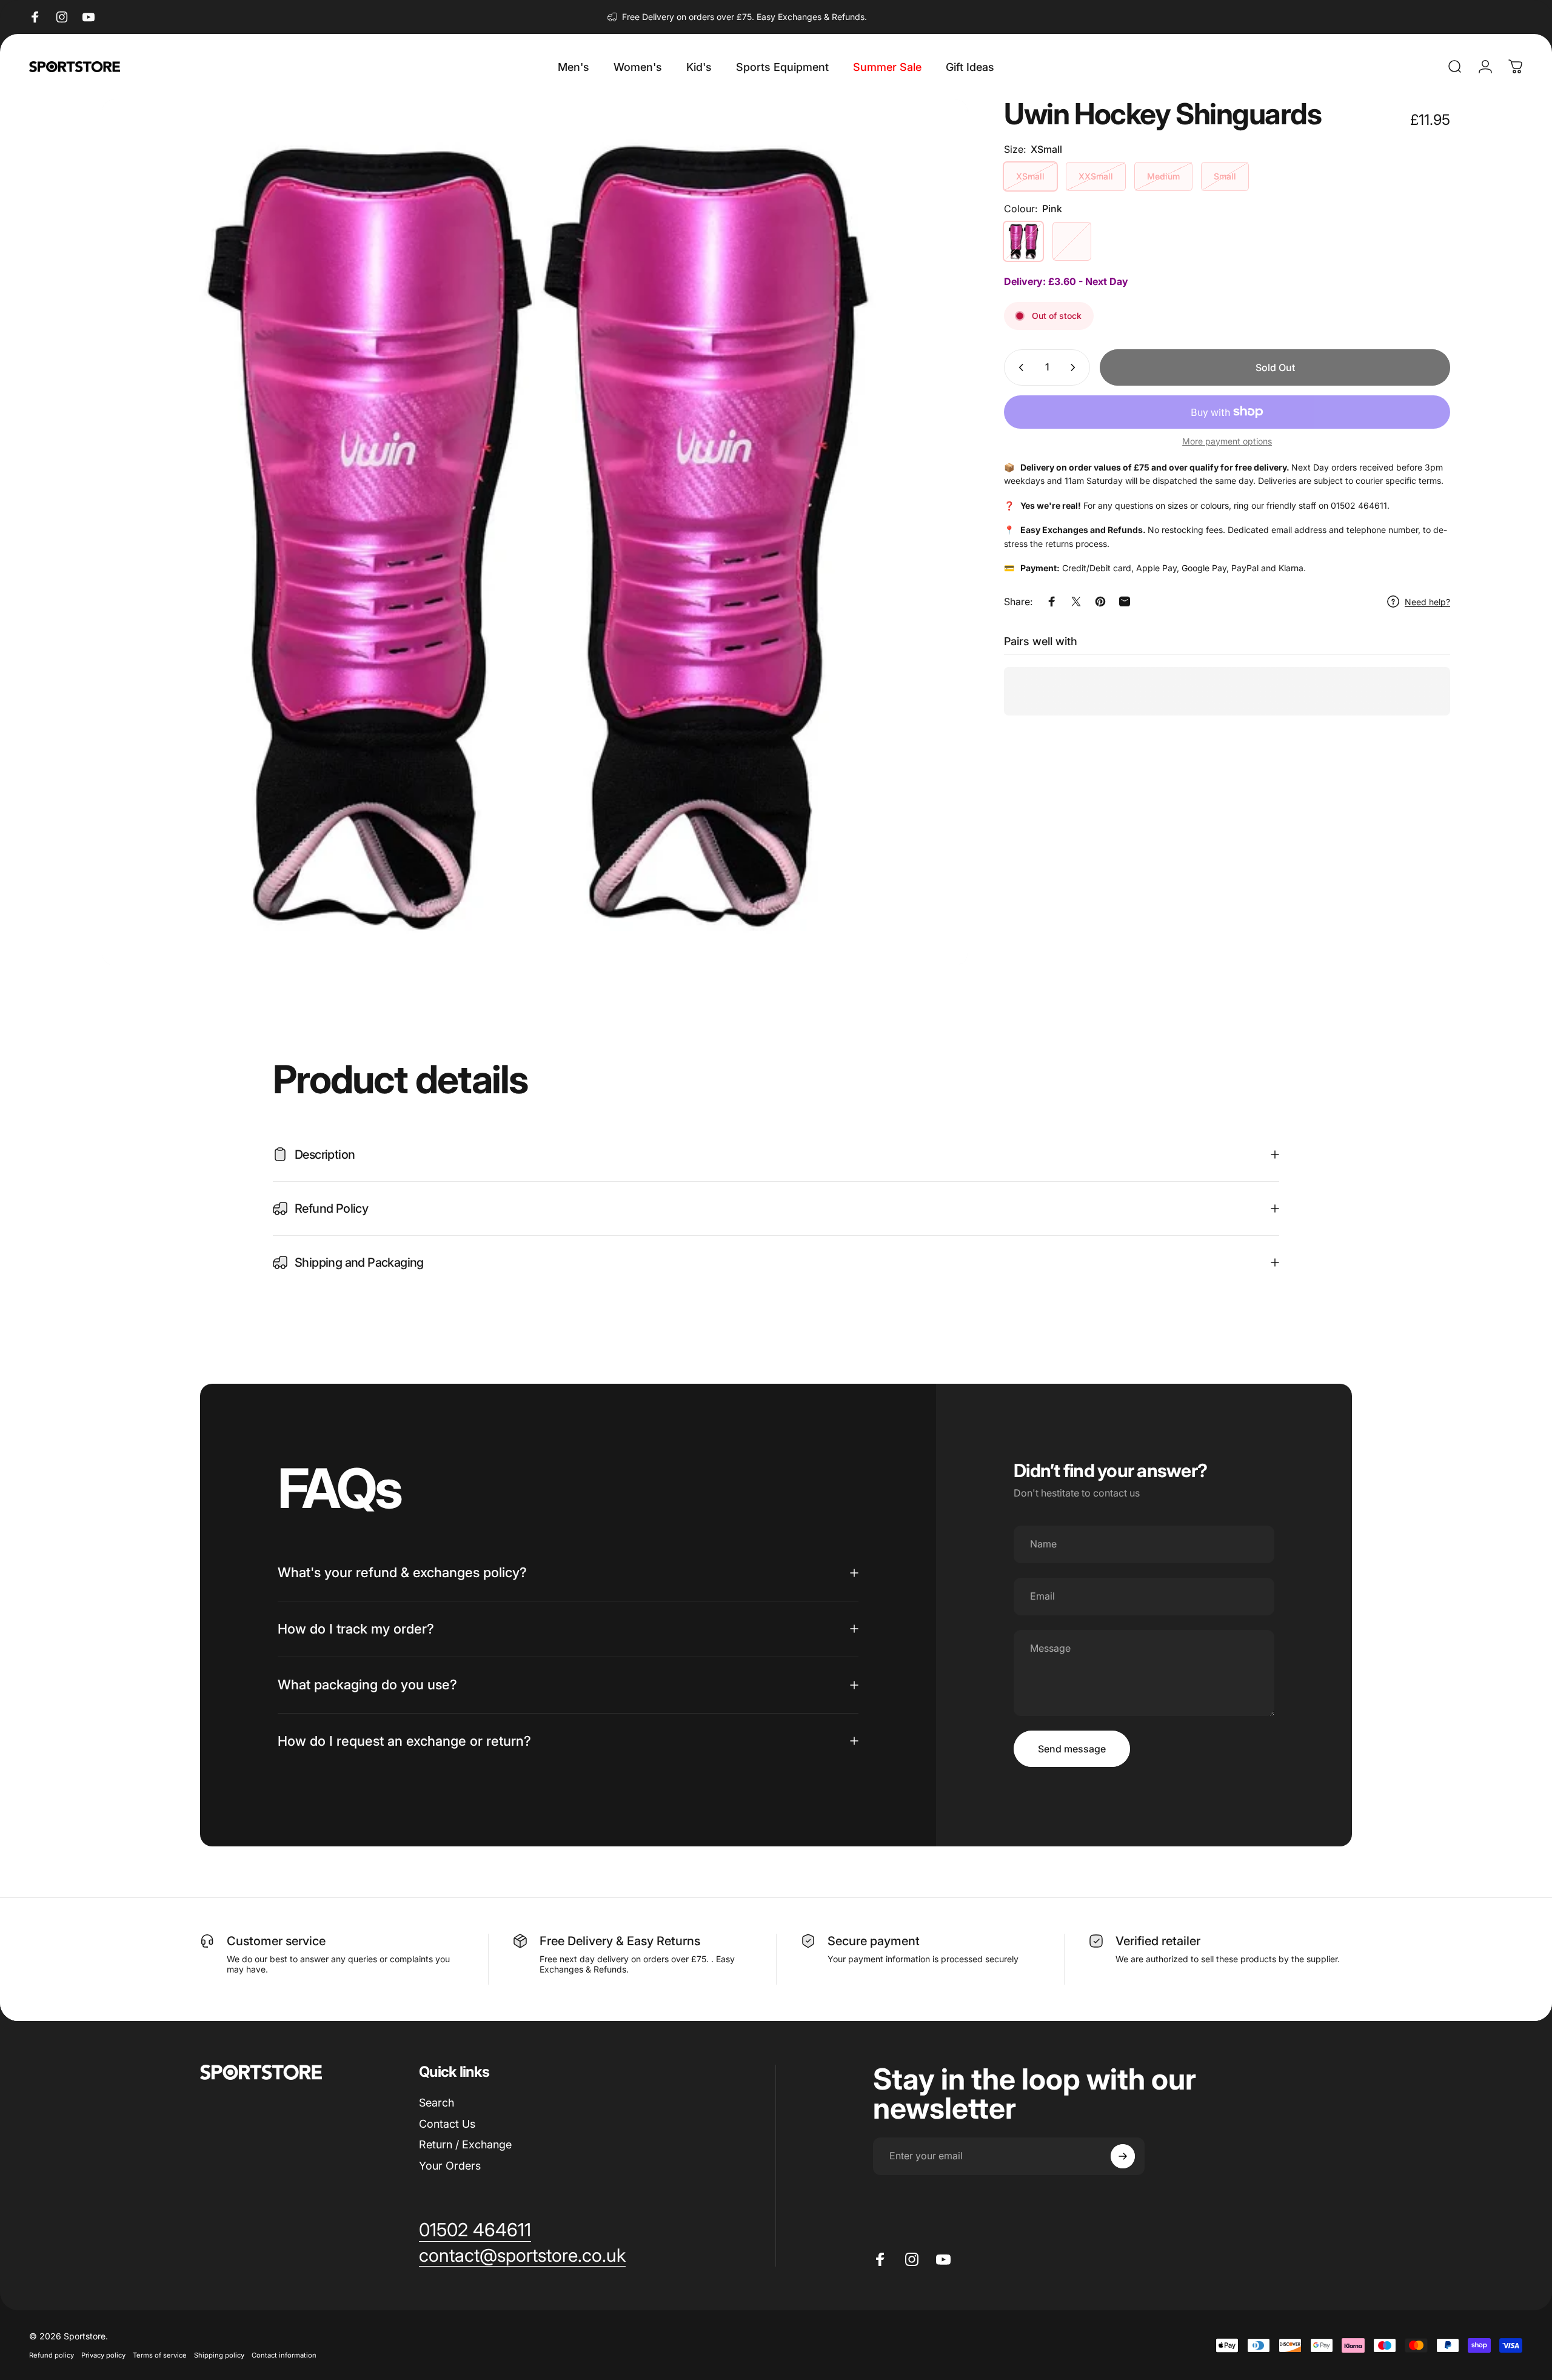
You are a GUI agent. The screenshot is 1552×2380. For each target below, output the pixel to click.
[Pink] (1023, 241)
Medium (1163, 176)
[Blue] (1072, 241)
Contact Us (447, 2124)
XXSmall (1096, 176)
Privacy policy (103, 2355)
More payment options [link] (1227, 441)
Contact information (284, 2355)
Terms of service (160, 2355)
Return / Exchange (465, 2144)
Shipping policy (219, 2355)
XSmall (1030, 176)
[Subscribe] (1123, 2156)
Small (1225, 176)
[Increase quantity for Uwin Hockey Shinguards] (1075, 367)
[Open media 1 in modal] (535, 532)
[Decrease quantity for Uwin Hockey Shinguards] (1018, 367)
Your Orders (450, 2166)
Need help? (1427, 602)
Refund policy (52, 2355)
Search (436, 2103)
